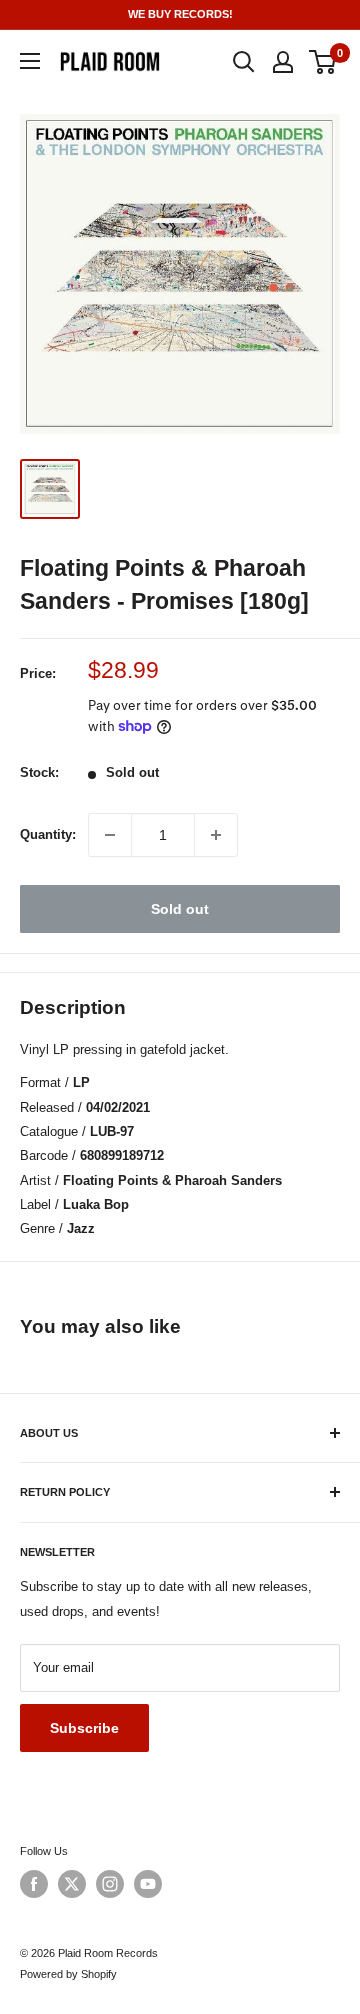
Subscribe (84, 1728)
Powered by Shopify (68, 1974)
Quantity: (48, 834)
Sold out (180, 909)
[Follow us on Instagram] (110, 1884)
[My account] (283, 62)
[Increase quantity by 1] (216, 835)
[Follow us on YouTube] (148, 1884)
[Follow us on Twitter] (72, 1884)
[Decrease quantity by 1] (110, 835)
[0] (323, 62)
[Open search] (244, 62)
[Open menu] (30, 61)
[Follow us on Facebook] (34, 1884)
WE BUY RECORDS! (180, 14)
